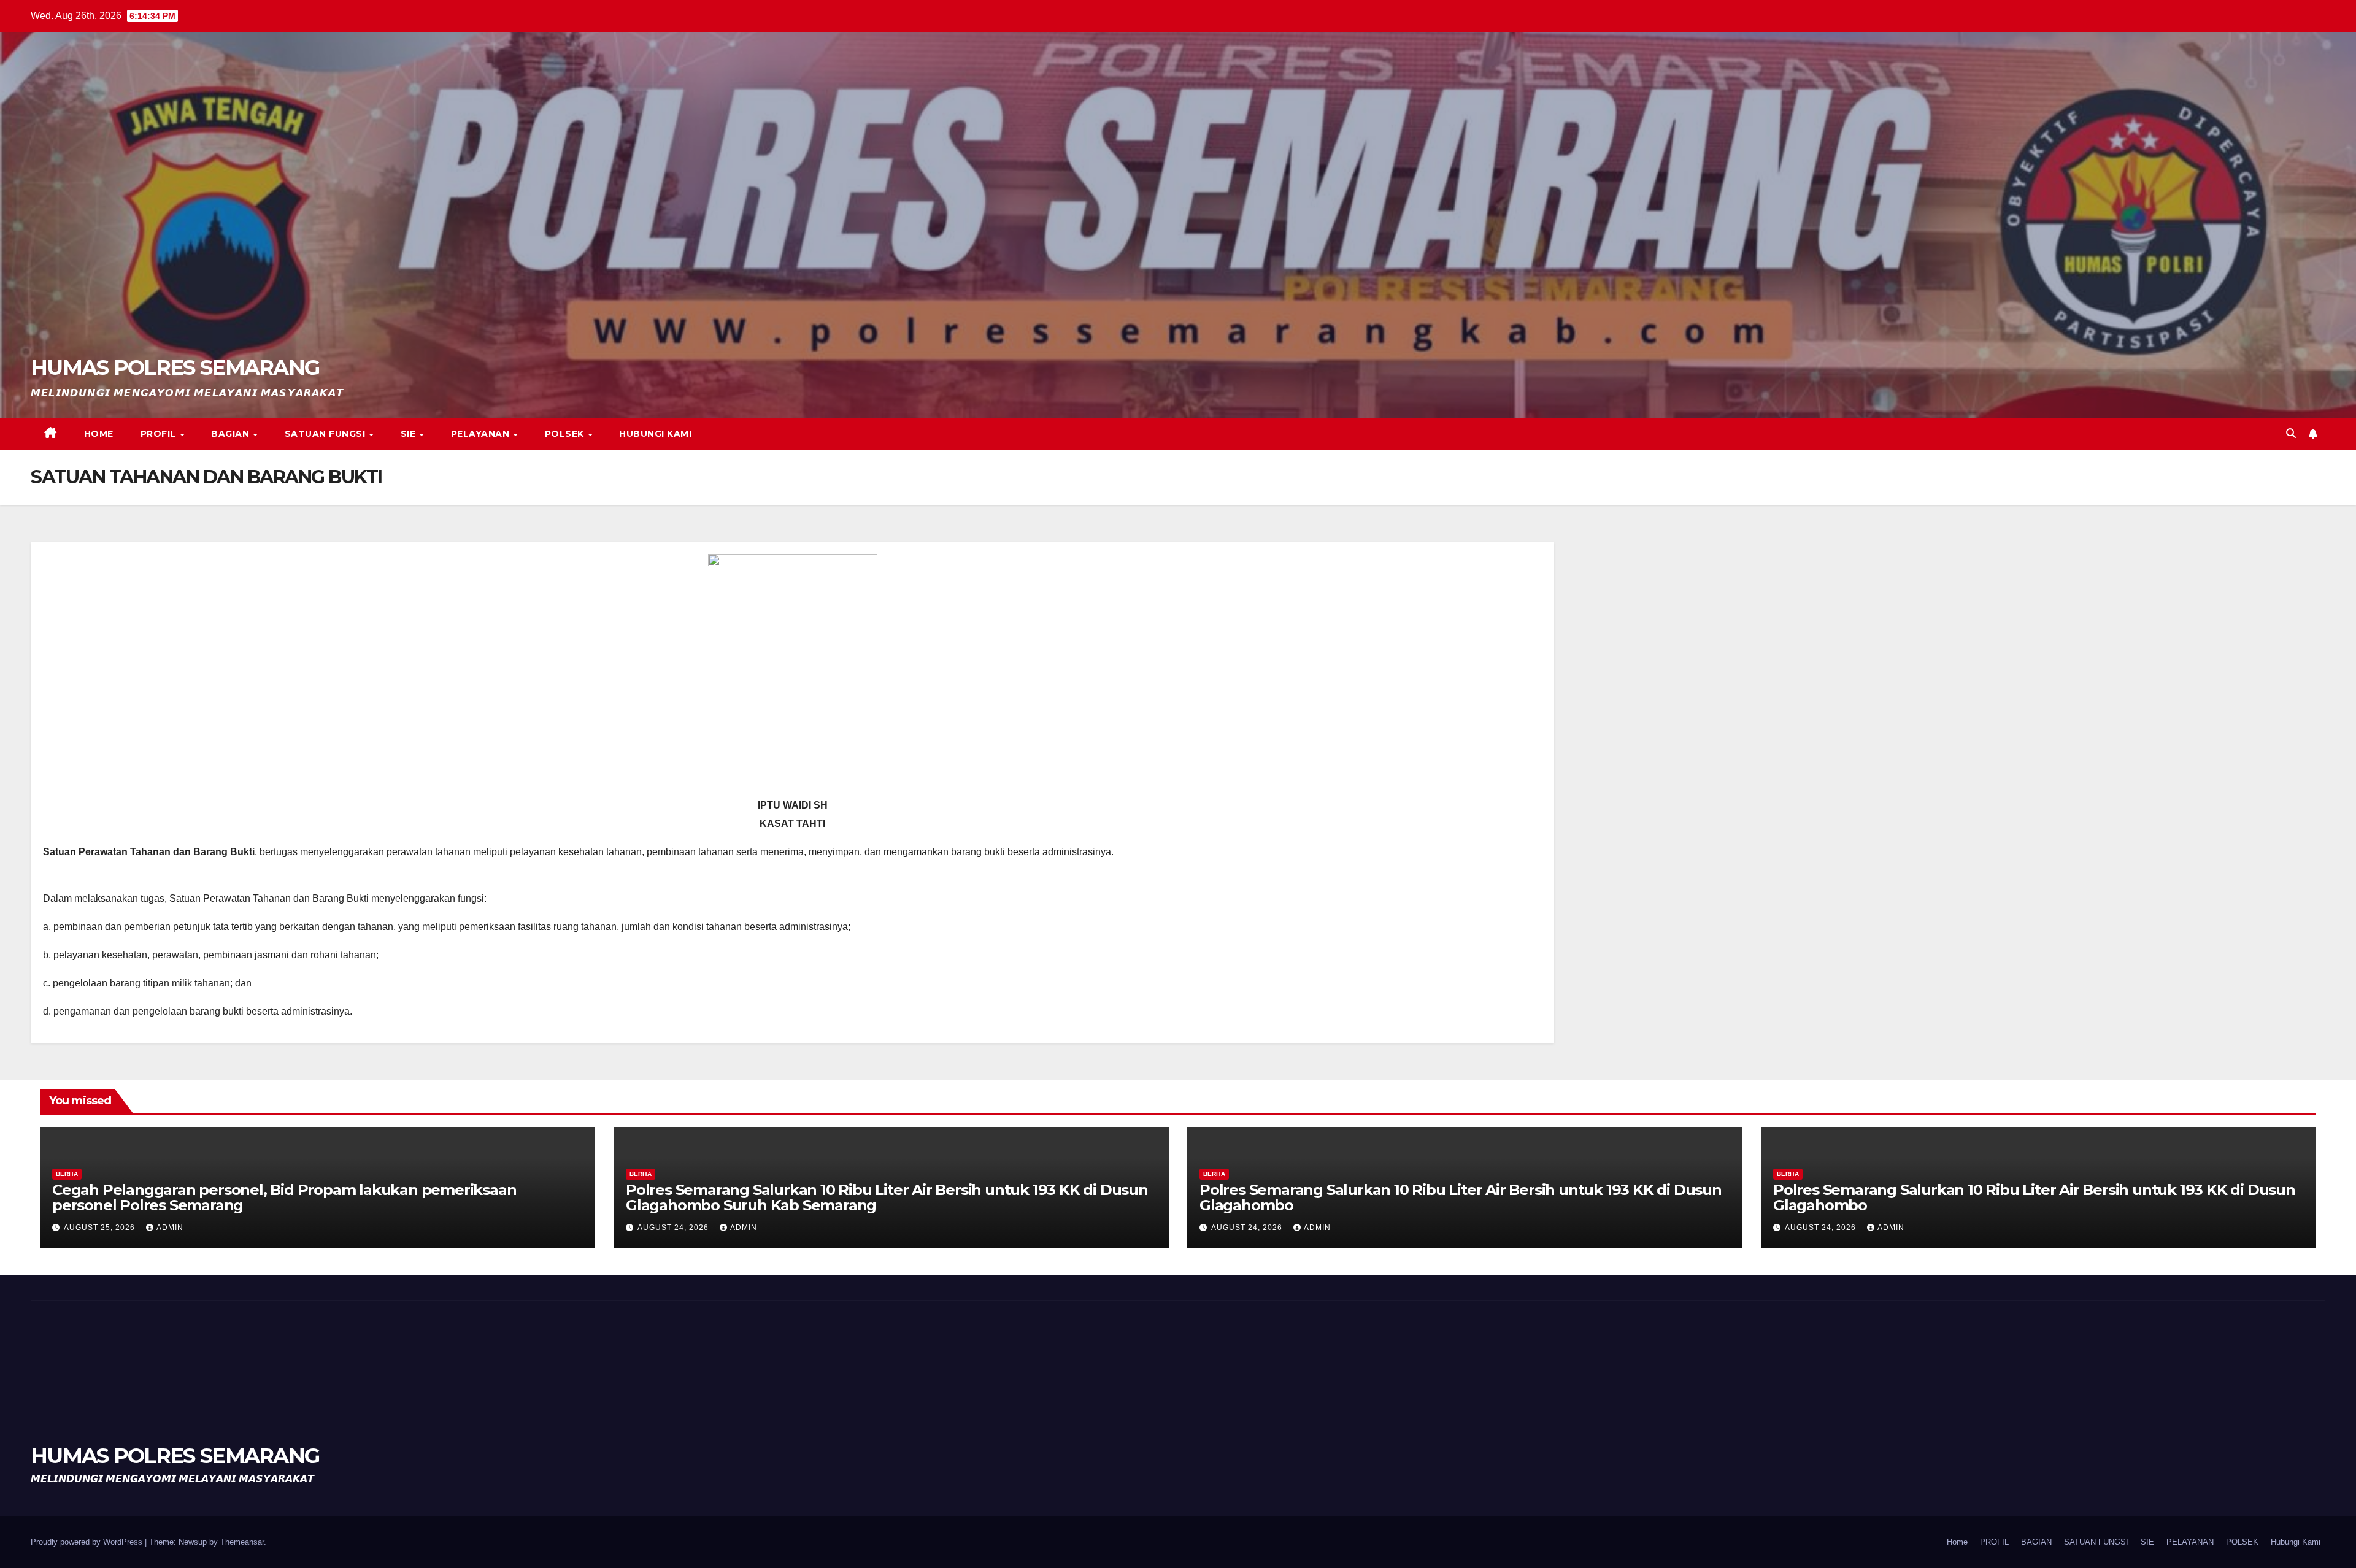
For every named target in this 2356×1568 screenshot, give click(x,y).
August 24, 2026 (674, 1228)
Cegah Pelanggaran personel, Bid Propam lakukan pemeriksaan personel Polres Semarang (284, 1197)
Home (99, 434)
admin (170, 1228)
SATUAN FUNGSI (326, 434)
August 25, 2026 (101, 1228)
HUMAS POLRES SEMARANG (175, 367)
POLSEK (566, 434)
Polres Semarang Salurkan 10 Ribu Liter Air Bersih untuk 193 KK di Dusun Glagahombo (1461, 1197)
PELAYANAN (482, 434)
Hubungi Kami (655, 434)
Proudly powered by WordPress (88, 1542)
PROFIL (160, 434)
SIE (410, 434)
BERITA (67, 1174)
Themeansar (242, 1542)
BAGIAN (232, 434)
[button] (2291, 433)
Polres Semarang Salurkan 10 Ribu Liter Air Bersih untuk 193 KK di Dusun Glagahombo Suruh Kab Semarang (887, 1197)
